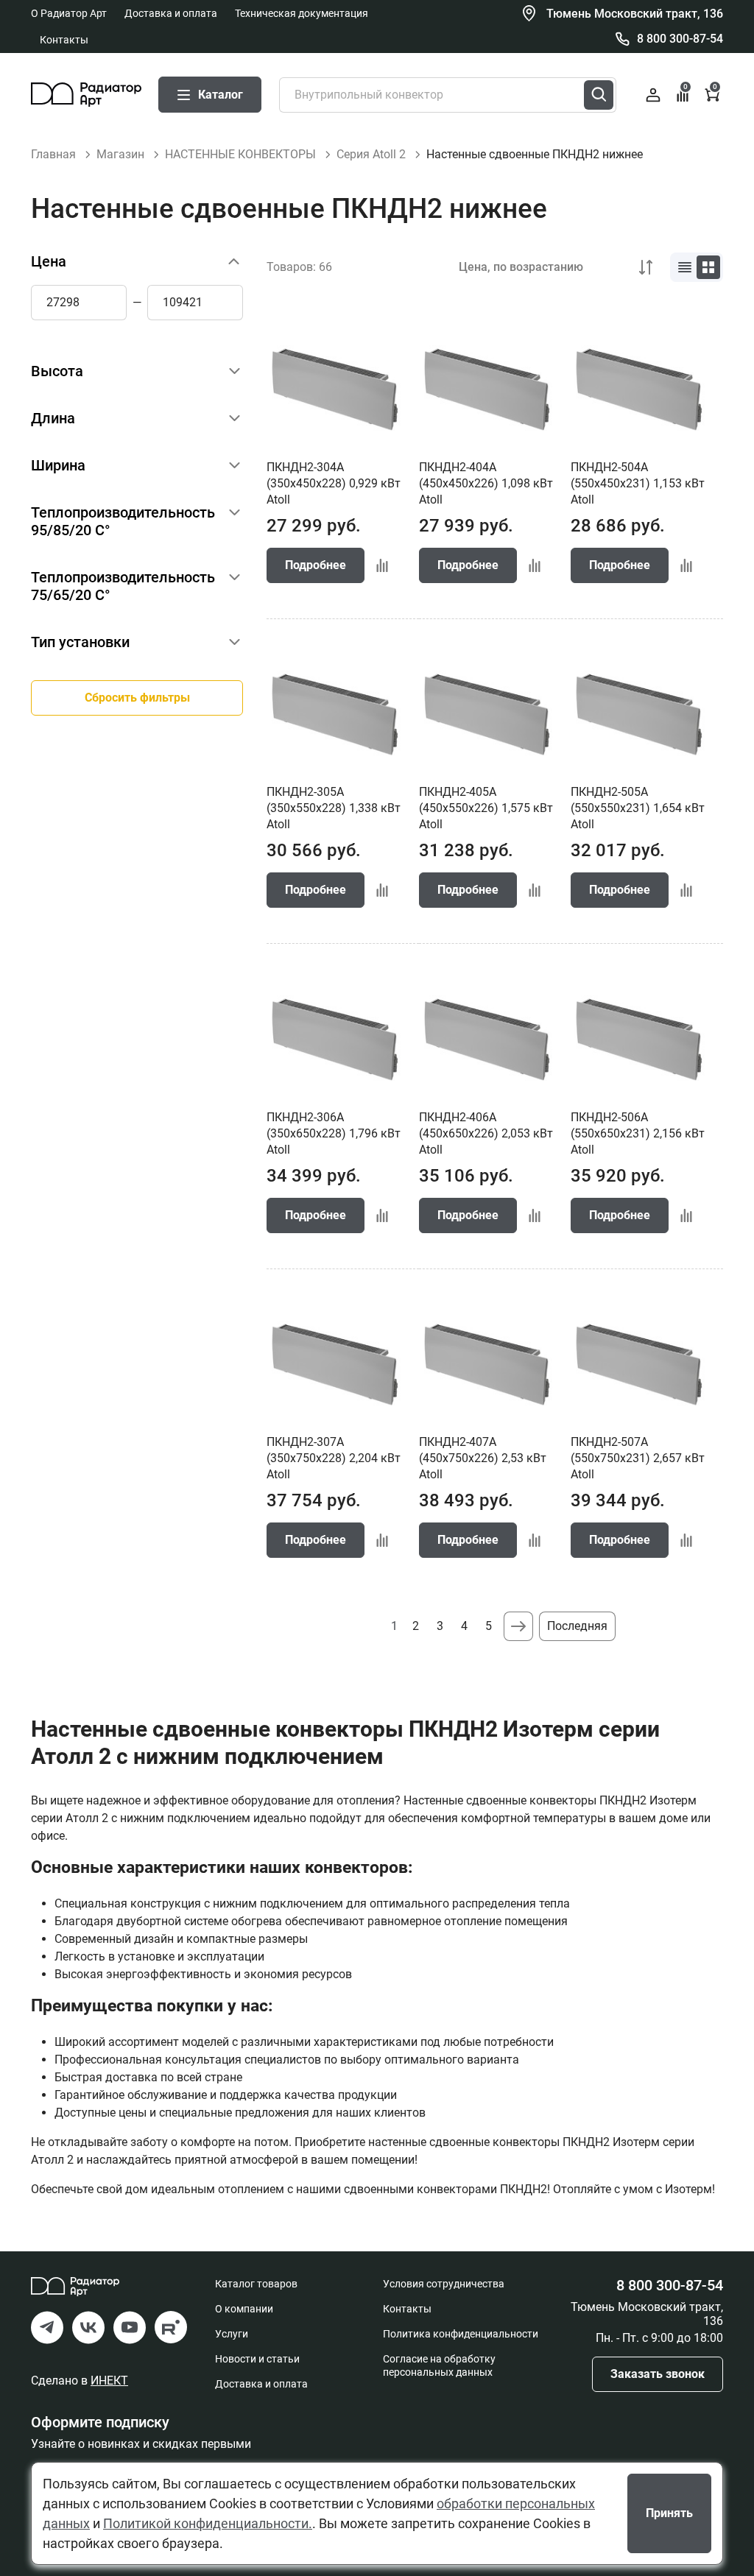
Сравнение (686, 88)
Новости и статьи (257, 2359)
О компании (244, 2309)
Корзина (715, 88)
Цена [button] (49, 261)
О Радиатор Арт (69, 13)
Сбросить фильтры (137, 698)
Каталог (221, 95)
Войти (653, 95)
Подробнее (316, 565)
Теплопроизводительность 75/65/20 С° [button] (123, 586)
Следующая (518, 1626)
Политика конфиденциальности (461, 2334)
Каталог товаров (256, 2284)
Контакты (64, 40)
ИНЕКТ (109, 2381)
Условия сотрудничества (444, 2284)
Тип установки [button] (80, 642)
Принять (669, 2513)
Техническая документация (302, 13)
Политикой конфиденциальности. (208, 2523)
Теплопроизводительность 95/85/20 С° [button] (123, 521)
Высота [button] (57, 371)
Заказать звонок (658, 2374)
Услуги (232, 2334)
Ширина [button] (58, 465)
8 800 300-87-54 (680, 39)
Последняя (577, 1626)
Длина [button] (53, 418)
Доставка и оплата (171, 13)
